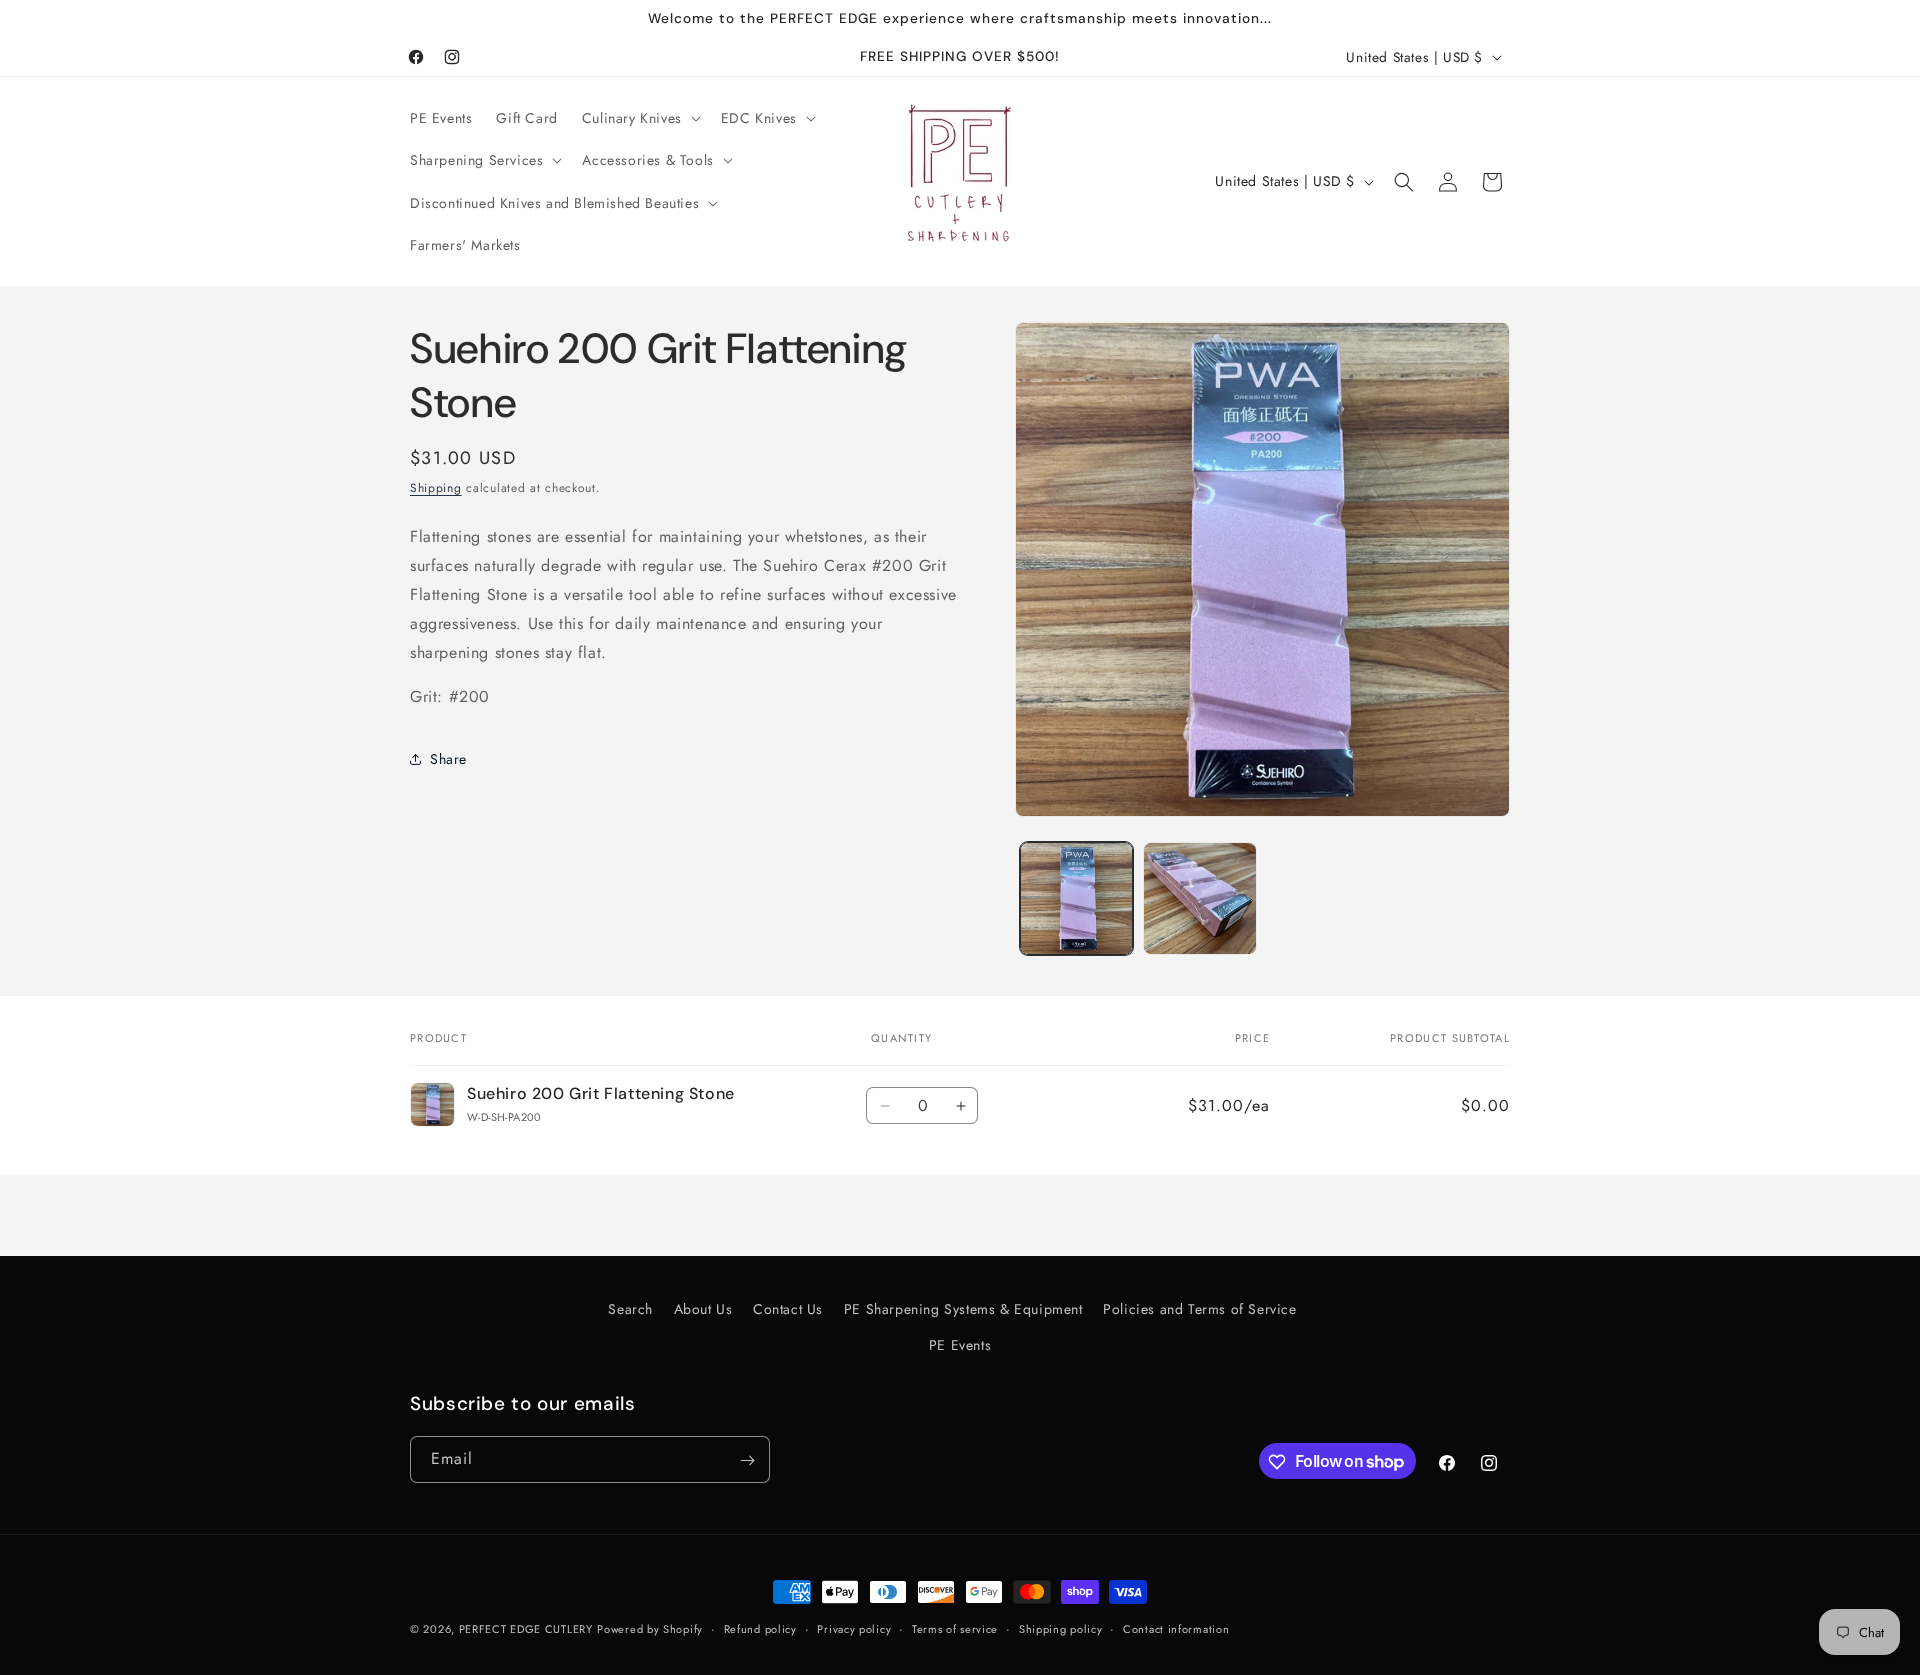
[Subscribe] (747, 1460)
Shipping (436, 488)
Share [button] (448, 759)
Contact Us (788, 1309)
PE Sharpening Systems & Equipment (963, 1309)
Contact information (1176, 1628)
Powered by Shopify (650, 1629)
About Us (703, 1309)
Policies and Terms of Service (1199, 1309)
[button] (639, 118)
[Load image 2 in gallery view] (1199, 898)
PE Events (960, 1344)
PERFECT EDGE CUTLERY (526, 1629)
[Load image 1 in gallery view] (1076, 898)
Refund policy (760, 1628)
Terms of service (955, 1628)
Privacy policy (854, 1628)
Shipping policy (1061, 1628)
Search (630, 1309)
